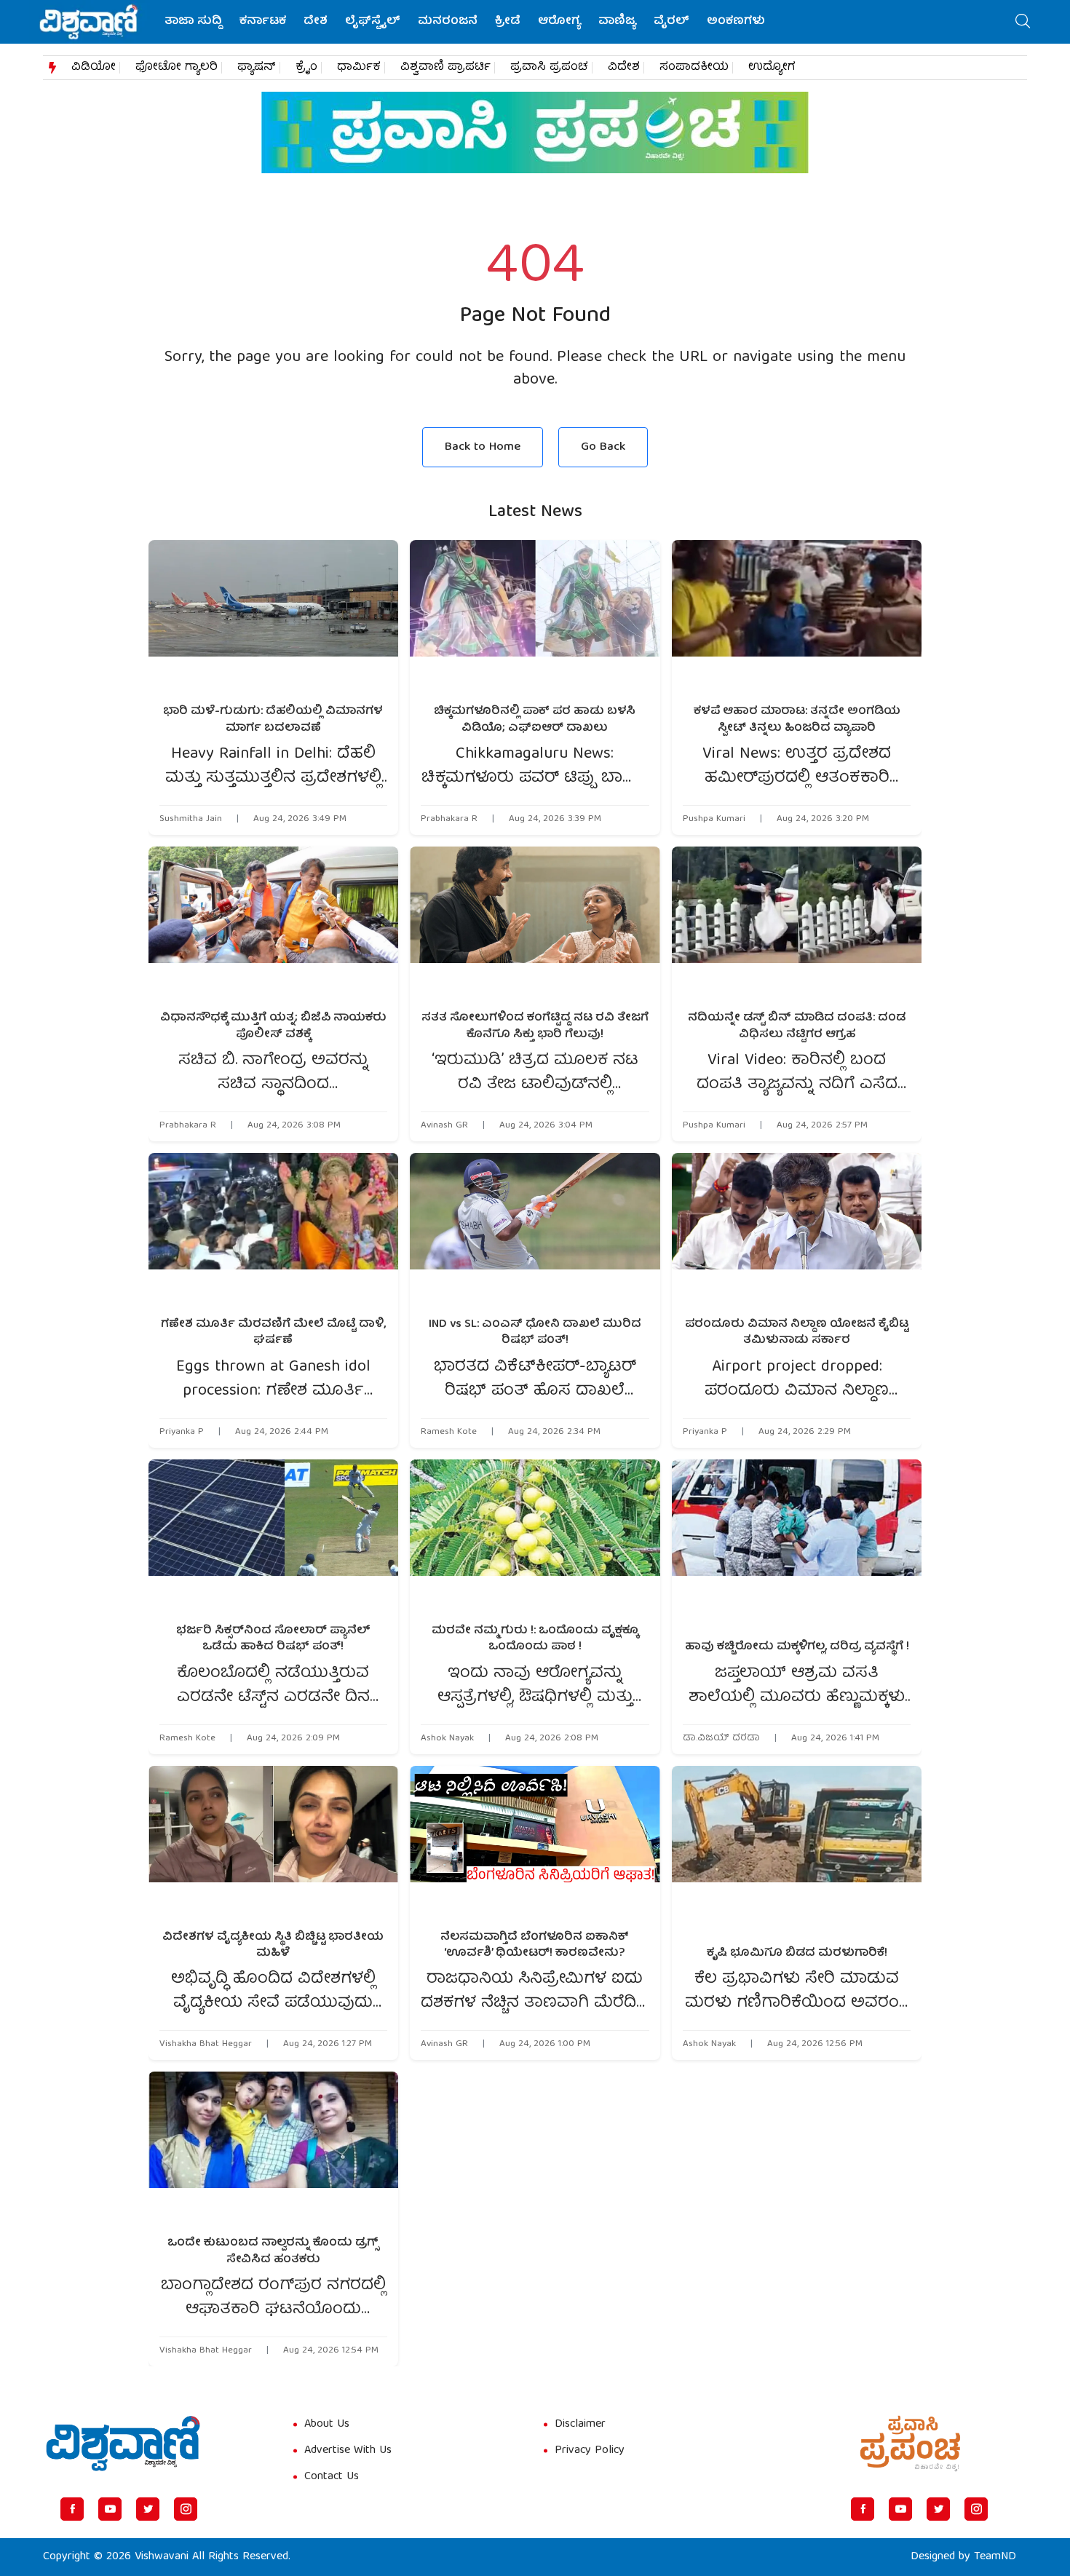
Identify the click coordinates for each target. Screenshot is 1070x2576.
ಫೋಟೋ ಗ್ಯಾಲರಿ (177, 68)
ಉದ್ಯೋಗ (772, 68)
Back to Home (483, 447)
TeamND (995, 2557)
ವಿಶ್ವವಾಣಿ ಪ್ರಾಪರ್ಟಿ (445, 68)
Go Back (603, 447)
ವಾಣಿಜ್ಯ (617, 22)
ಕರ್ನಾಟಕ (263, 22)
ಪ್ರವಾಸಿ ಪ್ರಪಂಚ (549, 68)
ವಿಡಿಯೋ (94, 68)
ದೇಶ (316, 22)
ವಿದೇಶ (624, 68)
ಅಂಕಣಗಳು (736, 22)
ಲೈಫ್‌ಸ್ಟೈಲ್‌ (373, 22)
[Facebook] (72, 2509)
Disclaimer (580, 2425)
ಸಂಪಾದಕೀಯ (694, 68)
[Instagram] (186, 2509)
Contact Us (332, 2477)
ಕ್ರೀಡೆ (508, 22)
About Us (327, 2425)
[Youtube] (110, 2509)
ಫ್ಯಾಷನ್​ (257, 68)
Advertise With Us (348, 2451)
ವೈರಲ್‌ (671, 22)
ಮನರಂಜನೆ (448, 22)
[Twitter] (148, 2509)
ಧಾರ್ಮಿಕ (359, 68)
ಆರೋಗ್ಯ (559, 22)
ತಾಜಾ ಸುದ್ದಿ (193, 22)
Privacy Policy (590, 2451)
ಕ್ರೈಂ (306, 68)
